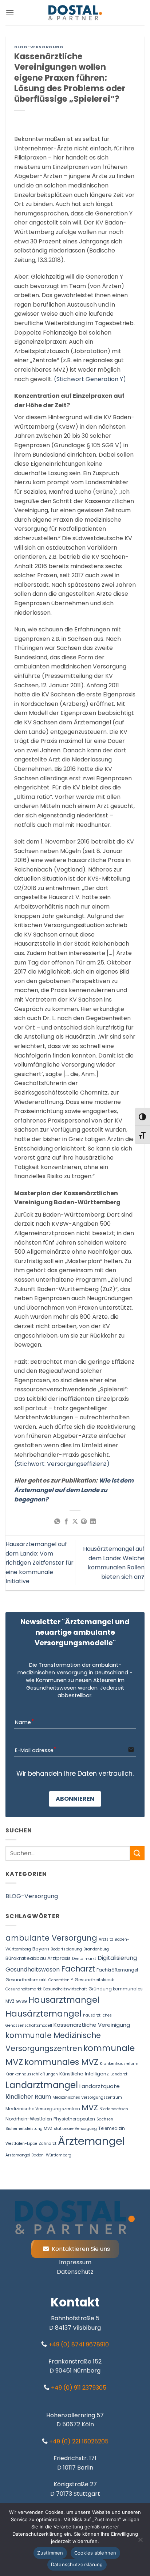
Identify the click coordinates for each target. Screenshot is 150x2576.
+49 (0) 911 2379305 (78, 2388)
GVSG (21, 2001)
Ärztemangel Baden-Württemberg (38, 2155)
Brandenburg (96, 1949)
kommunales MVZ (61, 2062)
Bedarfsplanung (66, 1949)
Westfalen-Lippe (21, 2144)
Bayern (41, 1949)
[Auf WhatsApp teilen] (57, 1522)
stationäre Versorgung (75, 2129)
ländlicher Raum (28, 2097)
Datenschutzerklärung (77, 2564)
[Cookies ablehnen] (140, 2542)
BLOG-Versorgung (39, 47)
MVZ (90, 2108)
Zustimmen (50, 2553)
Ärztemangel (91, 2141)
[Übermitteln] (137, 1853)
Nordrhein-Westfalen (29, 2119)
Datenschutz (75, 2272)
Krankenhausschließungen (32, 2074)
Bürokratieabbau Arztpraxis (38, 1958)
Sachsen (105, 2119)
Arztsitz (106, 1939)
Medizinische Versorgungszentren (43, 2109)
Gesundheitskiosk (94, 1980)
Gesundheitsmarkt (23, 1989)
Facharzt (78, 1969)
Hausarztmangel (64, 2000)
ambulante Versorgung (51, 1938)
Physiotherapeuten (74, 2119)
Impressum (75, 2262)
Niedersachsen (114, 2109)
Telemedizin (112, 2128)
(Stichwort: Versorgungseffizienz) (62, 1464)
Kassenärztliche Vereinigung (92, 2025)
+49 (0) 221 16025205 (78, 2441)
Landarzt (119, 2074)
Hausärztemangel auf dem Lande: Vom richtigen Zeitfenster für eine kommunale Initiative (40, 1563)
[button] (10, 13)
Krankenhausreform (119, 2064)
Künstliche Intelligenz (84, 2074)
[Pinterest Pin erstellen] (84, 1522)
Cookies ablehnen (95, 2553)
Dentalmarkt (84, 1959)
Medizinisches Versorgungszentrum (87, 2097)
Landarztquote (100, 2086)
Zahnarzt (48, 2144)
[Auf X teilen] (75, 1522)
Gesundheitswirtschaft (65, 1989)
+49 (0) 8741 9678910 (78, 2344)
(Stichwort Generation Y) (90, 379)
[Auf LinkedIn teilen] (93, 1522)
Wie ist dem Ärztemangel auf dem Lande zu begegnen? (74, 1490)
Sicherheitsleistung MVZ (29, 2129)
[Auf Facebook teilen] (66, 1522)
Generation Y (61, 1980)
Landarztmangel (42, 2085)
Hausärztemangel (44, 2013)
